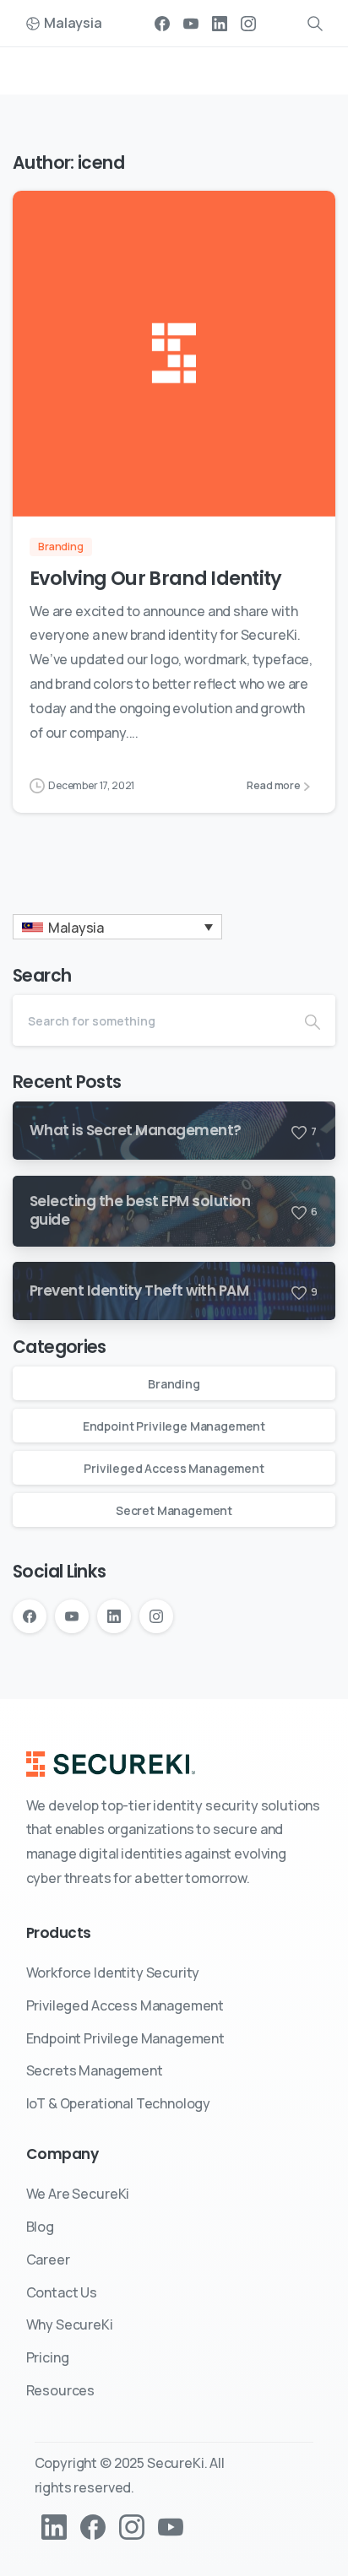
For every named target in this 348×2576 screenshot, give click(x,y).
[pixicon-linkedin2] (54, 2526)
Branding (174, 1384)
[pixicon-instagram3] (132, 2526)
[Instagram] (248, 23)
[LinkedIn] (220, 23)
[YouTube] (191, 23)
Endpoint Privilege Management (174, 1426)
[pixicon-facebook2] (93, 2526)
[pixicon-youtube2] (171, 2526)
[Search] (313, 1020)
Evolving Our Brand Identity (156, 578)
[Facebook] (162, 23)
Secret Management (174, 1510)
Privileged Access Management (174, 1468)
